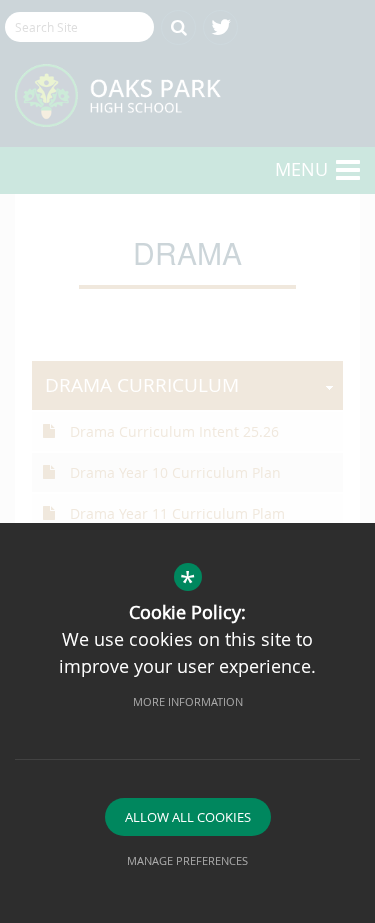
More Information (188, 701)
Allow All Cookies (188, 817)
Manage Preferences (187, 860)
